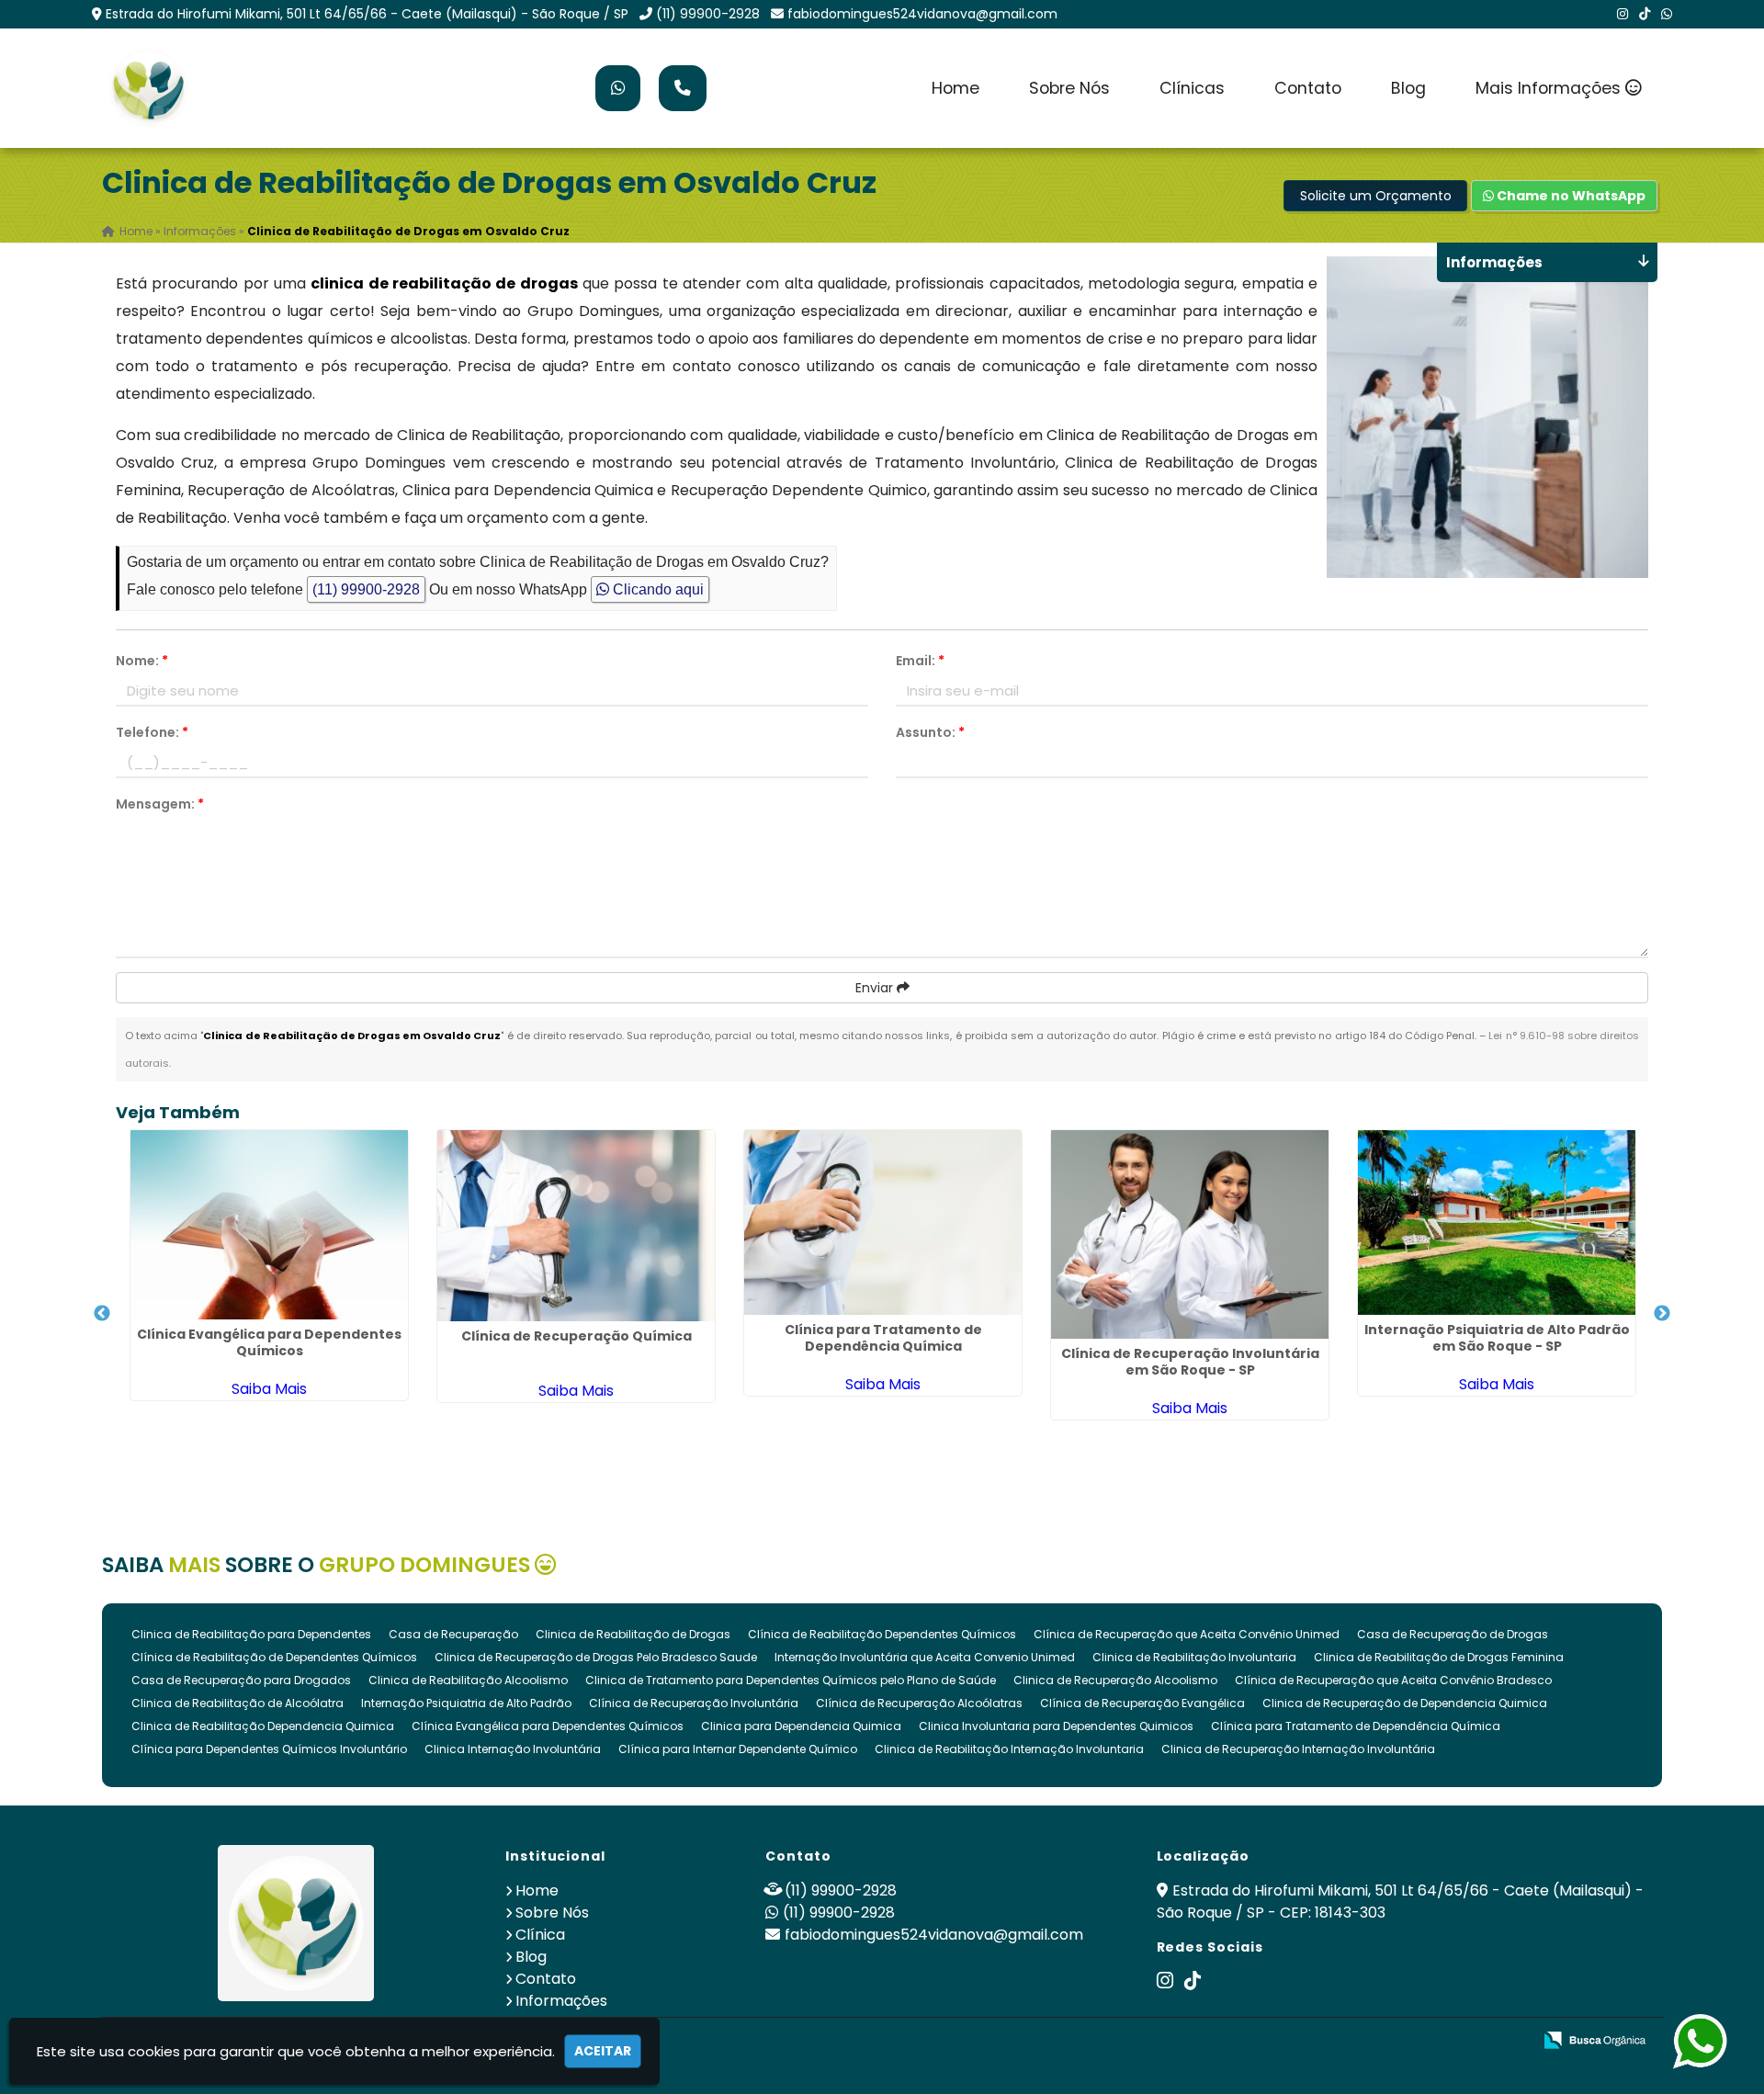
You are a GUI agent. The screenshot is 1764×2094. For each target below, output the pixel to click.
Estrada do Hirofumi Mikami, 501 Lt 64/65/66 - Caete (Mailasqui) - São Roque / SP (367, 14)
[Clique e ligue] (683, 88)
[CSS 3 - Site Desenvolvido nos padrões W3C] (1447, 2041)
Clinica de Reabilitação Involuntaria (1194, 1657)
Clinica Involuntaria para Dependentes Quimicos (1056, 1726)
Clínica (540, 1935)
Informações (561, 2001)
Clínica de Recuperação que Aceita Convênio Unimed (1187, 1634)
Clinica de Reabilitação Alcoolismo (468, 1680)
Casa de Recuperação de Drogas (1453, 1634)
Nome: (142, 661)
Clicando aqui (656, 589)
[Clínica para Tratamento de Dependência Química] (883, 1222)
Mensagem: (160, 804)
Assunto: (930, 732)
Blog (1408, 88)
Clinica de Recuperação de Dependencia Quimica (1405, 1703)
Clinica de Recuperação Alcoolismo (1115, 1680)
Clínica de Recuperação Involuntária (694, 1703)
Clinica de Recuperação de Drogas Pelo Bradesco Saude (596, 1657)
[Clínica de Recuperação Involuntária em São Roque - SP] (1190, 1234)
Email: (920, 661)
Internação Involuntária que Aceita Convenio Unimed (925, 1657)
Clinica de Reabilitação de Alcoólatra (237, 1703)
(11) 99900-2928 (708, 14)
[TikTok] (1645, 14)
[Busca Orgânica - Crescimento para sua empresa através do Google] (1594, 2038)
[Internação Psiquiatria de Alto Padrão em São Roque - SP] (1497, 1222)
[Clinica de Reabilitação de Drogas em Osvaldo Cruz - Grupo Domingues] (148, 88)
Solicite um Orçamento (1376, 196)
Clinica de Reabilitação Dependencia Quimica (263, 1726)
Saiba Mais (269, 1389)
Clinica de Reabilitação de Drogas (633, 1634)
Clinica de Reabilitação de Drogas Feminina (1439, 1657)
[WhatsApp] (1667, 14)
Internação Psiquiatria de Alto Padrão (466, 1703)
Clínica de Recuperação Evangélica (1142, 1703)
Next (1662, 1314)
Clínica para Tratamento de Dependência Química (883, 1338)
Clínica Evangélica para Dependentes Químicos (269, 1342)
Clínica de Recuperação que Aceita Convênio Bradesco (1393, 1680)
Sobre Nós (1069, 88)
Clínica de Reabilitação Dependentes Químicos (882, 1634)
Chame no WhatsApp (1570, 196)
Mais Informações (1550, 88)
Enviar (876, 988)
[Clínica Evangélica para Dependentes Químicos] (269, 1225)
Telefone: (152, 732)
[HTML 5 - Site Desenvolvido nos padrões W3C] (1383, 2041)
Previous (102, 1314)
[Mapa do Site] (1335, 2041)
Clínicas (1192, 88)
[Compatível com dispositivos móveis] (1510, 2041)
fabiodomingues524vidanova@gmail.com (922, 14)
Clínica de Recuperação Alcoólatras (919, 1703)
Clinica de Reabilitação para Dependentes (251, 1634)
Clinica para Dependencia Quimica (801, 1726)
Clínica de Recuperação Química (577, 1336)
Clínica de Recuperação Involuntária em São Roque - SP (1190, 1362)
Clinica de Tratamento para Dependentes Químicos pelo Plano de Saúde (791, 1680)
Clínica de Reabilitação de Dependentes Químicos (274, 1657)
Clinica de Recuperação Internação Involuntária (1298, 1749)
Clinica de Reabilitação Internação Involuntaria (1009, 1749)
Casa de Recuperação (453, 1634)
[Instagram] (1623, 14)
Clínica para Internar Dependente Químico (738, 1749)
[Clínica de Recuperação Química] (576, 1226)
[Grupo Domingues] (296, 1923)
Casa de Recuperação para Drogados (241, 1680)
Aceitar (603, 2051)
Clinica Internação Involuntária (513, 1749)
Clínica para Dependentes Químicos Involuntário (269, 1749)
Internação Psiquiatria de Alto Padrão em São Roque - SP (1497, 1338)
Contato (1308, 88)
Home (955, 88)
